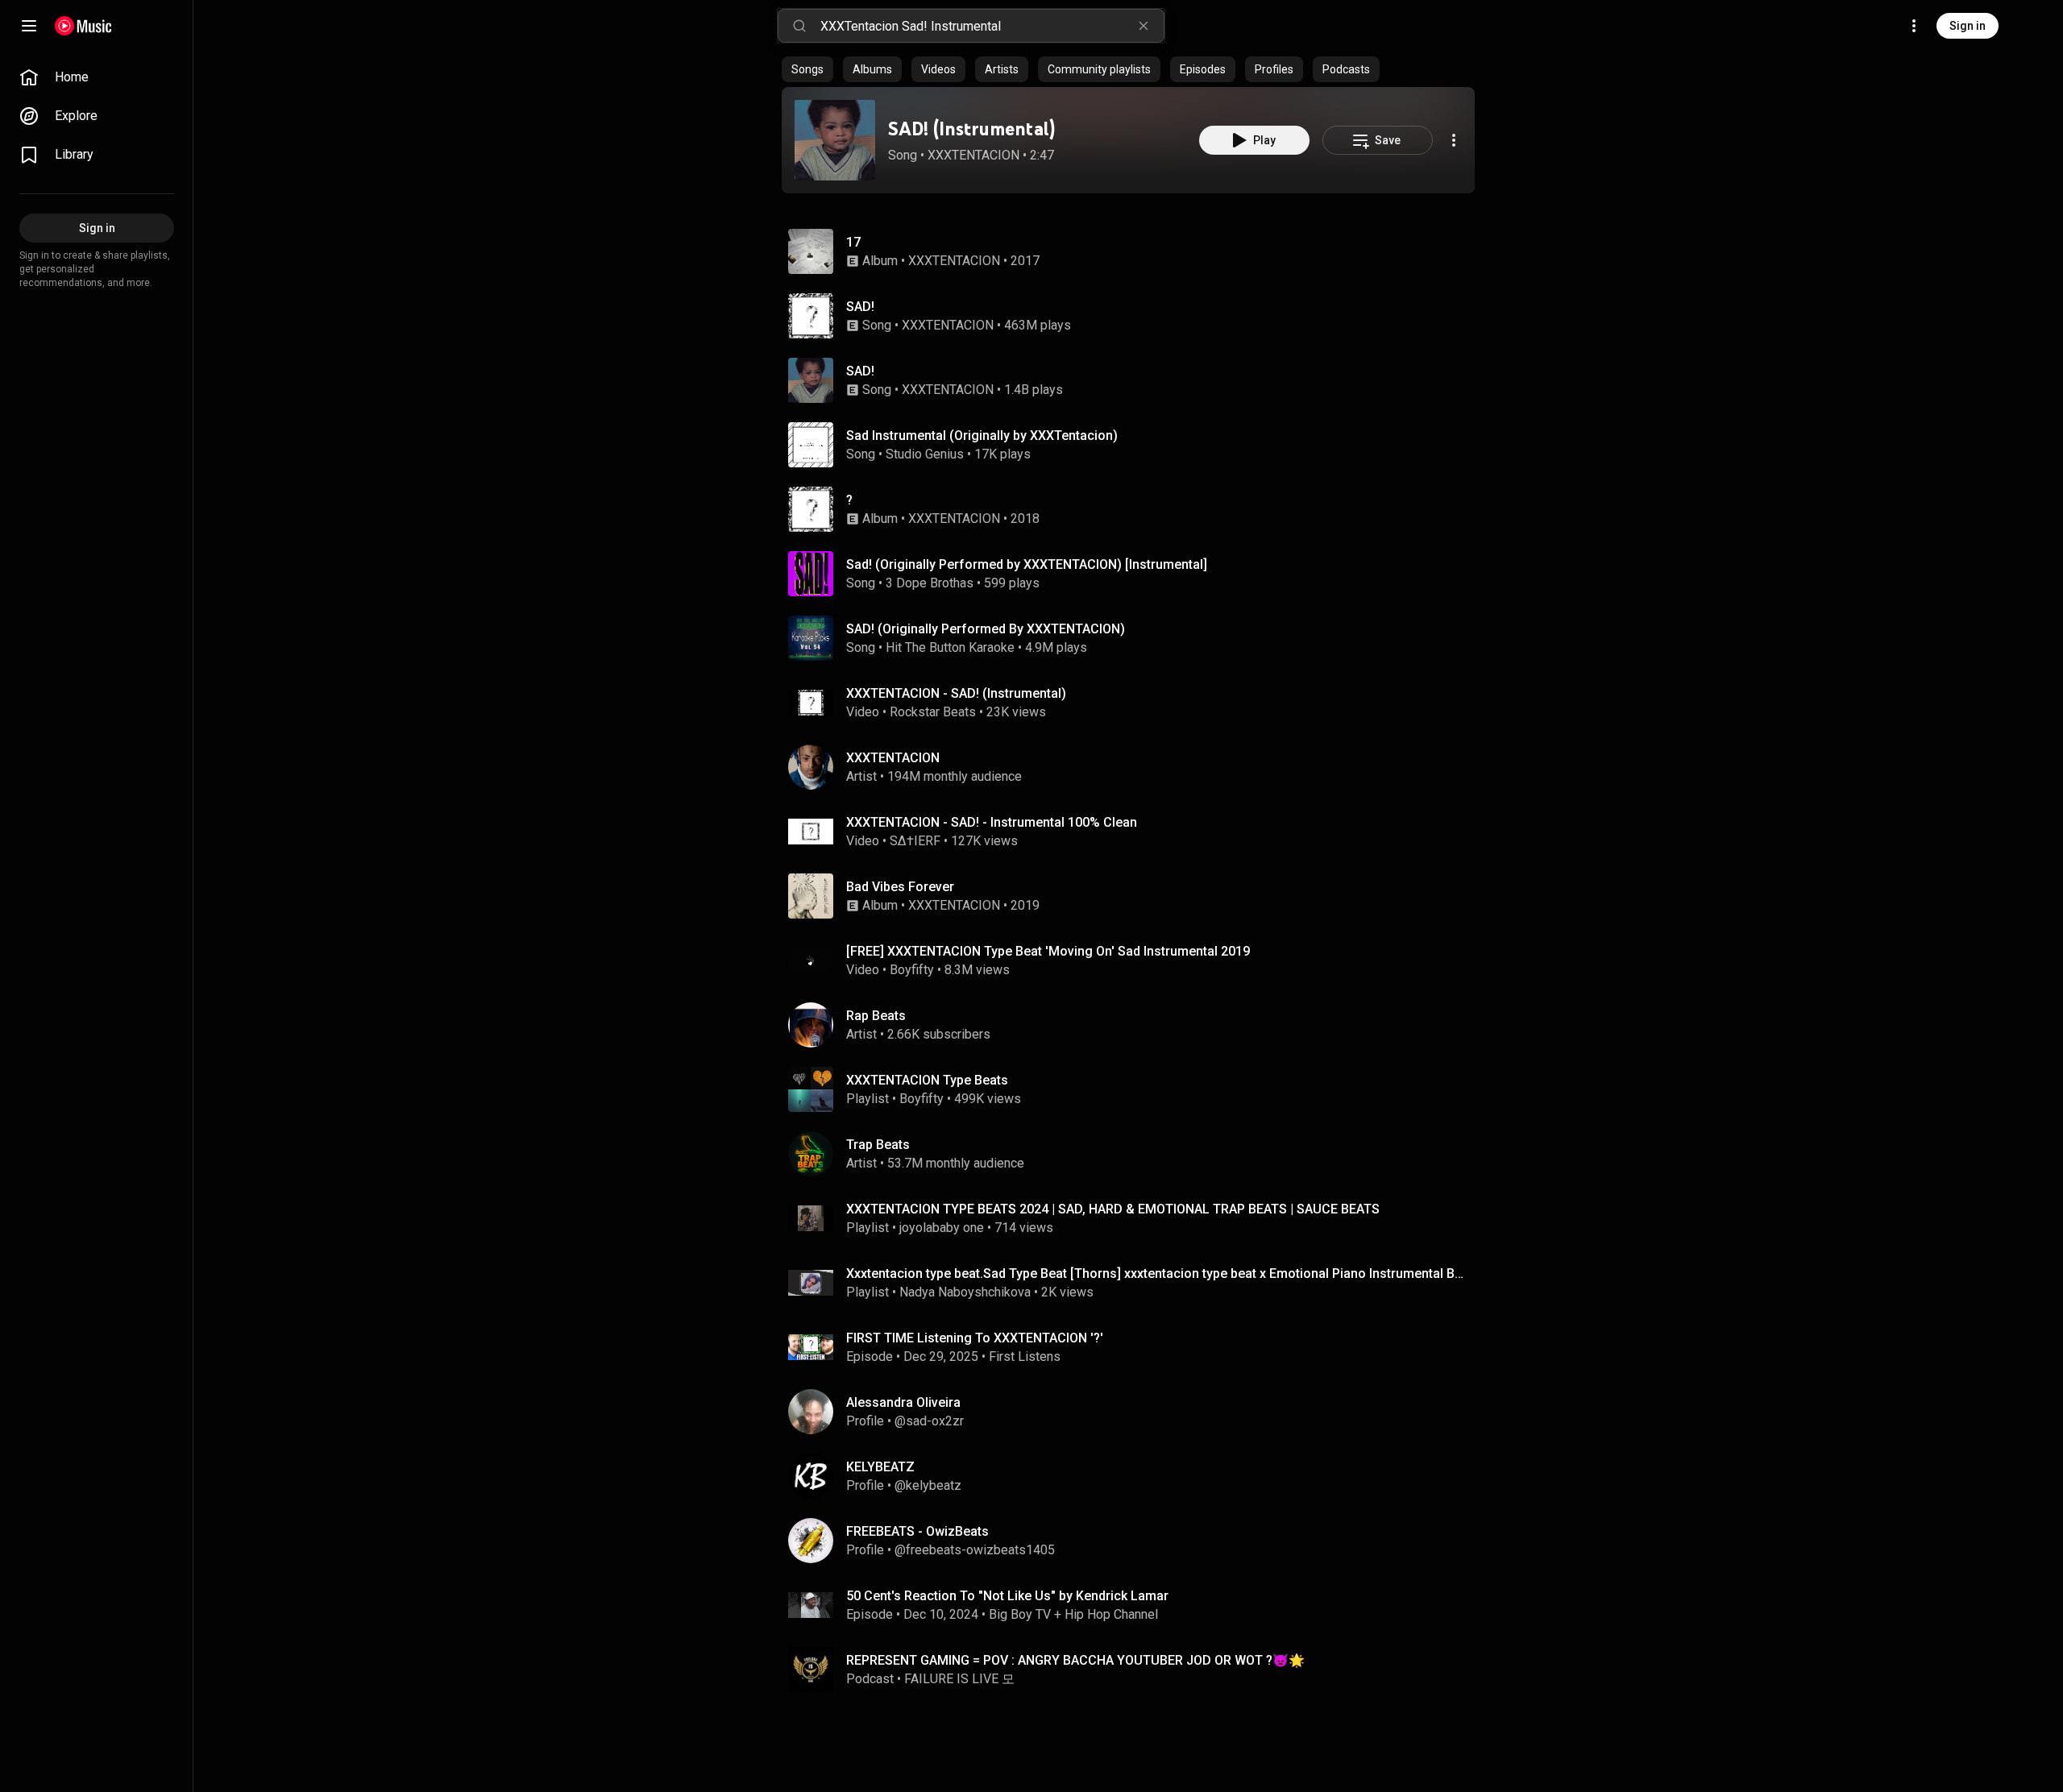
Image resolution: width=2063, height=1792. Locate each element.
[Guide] (29, 26)
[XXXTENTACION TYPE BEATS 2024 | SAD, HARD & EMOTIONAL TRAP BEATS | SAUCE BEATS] (1135, 1218)
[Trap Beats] (1135, 1154)
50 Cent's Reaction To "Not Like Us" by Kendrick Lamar (1007, 1596)
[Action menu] (1454, 140)
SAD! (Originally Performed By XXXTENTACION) (986, 629)
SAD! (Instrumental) (971, 129)
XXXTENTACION (973, 155)
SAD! (860, 307)
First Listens (1025, 1356)
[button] (835, 140)
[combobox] (992, 26)
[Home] (83, 26)
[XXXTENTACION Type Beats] (1135, 1089)
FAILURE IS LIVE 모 (959, 1679)
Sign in (1968, 26)
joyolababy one (942, 1228)
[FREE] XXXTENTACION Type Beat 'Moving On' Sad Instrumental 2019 (1048, 951)
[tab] (807, 69)
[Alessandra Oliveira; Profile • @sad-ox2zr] (1135, 1412)
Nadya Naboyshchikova (965, 1292)
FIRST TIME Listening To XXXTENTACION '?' (975, 1338)
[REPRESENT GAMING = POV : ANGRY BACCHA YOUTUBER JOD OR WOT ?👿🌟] (1135, 1670)
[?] (1135, 509)
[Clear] (1144, 26)
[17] (1135, 251)
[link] (97, 77)
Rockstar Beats (933, 712)
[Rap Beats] (1135, 1025)
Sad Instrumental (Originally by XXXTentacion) (982, 436)
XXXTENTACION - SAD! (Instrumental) (956, 693)
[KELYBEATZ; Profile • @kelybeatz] (1135, 1476)
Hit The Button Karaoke (950, 647)
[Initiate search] (799, 26)
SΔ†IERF (915, 841)
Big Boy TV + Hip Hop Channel (1073, 1614)
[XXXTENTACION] (1135, 767)
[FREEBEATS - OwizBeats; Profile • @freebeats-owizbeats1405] (1135, 1541)
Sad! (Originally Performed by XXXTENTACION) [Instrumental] (1027, 564)
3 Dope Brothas (930, 583)
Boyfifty (912, 970)
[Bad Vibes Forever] (1135, 896)
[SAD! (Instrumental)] (835, 140)
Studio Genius (925, 454)
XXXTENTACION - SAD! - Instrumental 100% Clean (992, 822)
